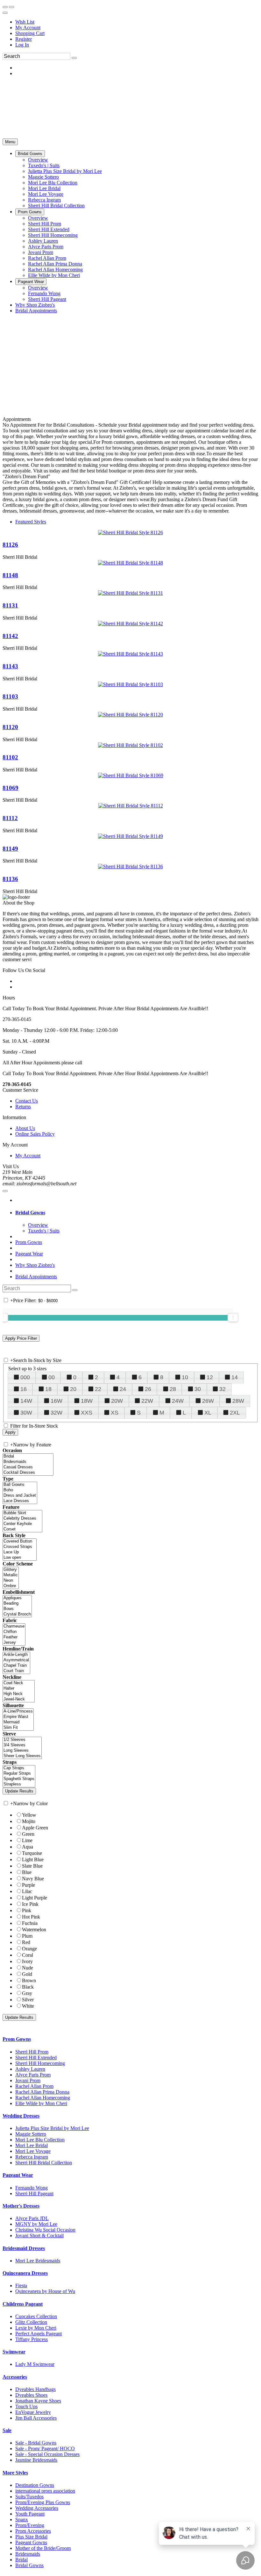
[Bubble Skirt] (22, 1513)
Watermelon (34, 1930)
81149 (10, 849)
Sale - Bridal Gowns (36, 2443)
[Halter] (19, 1689)
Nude (28, 1968)
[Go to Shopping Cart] (5, 7)
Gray (27, 1993)
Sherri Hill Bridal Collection (44, 2163)
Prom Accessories (33, 2531)
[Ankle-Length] (16, 1655)
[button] (30, 154)
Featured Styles (31, 522)
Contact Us (27, 1101)
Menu (10, 142)
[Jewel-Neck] (19, 1699)
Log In (22, 45)
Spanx (22, 2519)
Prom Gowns (29, 1242)
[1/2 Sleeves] (22, 1740)
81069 (11, 788)
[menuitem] (137, 22)
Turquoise (32, 1853)
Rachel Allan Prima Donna (42, 2092)
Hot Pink (31, 1917)
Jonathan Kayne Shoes (38, 2401)
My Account (28, 28)
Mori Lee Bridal (32, 2145)
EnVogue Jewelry (33, 2412)
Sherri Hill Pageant (34, 2193)
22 (98, 1389)
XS (115, 1413)
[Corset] (22, 1529)
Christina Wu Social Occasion (45, 2230)
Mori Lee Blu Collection (40, 2140)
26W (208, 1401)
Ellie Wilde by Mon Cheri (41, 2103)
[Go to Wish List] (11, 7)
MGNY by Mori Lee (36, 2224)
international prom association (45, 2491)
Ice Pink (30, 1904)
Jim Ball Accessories (36, 2418)
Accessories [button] (15, 2377)
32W (56, 1413)
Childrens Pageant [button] (23, 2304)
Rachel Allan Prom (34, 2086)
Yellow (29, 1815)
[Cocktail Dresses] (28, 1473)
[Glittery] (11, 1570)
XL (208, 1413)
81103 (10, 696)
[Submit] (74, 58)
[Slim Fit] (18, 1728)
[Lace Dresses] (20, 1501)
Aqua (28, 1847)
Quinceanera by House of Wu (45, 2291)
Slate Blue (32, 1866)
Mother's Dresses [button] (21, 2206)
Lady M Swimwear (35, 2364)
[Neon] (11, 1581)
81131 (10, 605)
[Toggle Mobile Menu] (5, 1191)
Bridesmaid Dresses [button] (24, 2248)
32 (222, 1389)
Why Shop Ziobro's (35, 1265)
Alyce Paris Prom (33, 2075)
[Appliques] (17, 1598)
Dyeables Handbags (35, 2389)
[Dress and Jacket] (20, 1496)
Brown (29, 1980)
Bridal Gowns (29, 2565)
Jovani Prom (28, 2080)
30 (198, 1389)
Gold (27, 1974)
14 (235, 1377)
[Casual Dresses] (28, 1467)
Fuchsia (30, 1923)
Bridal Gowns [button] (30, 1213)
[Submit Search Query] (75, 1290)
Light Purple (35, 1898)
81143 (10, 666)
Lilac (27, 1891)
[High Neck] (19, 1694)
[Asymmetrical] (16, 1660)
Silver (28, 2000)
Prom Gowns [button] (17, 2039)
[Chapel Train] (16, 1666)
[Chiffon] (14, 1632)
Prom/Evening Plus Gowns (43, 2502)
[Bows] (17, 1609)
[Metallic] (11, 1575)
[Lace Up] (20, 1552)
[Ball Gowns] (20, 1485)
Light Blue (33, 1859)
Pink (27, 1910)
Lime (27, 1840)
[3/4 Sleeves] (22, 1745)
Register (24, 39)
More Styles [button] (15, 2473)
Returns (23, 1107)
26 (148, 1389)
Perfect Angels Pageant (39, 2334)
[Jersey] (14, 1643)
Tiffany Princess (32, 2339)
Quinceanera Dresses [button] (25, 2273)
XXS (87, 1413)
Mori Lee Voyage (33, 2151)
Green (28, 1834)
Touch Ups (26, 2406)
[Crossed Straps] (20, 1547)
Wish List (25, 22)
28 (173, 1389)
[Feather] (14, 1637)
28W (238, 1401)
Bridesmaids (28, 2554)
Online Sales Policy (35, 1134)
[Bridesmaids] (28, 1462)
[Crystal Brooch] (17, 1614)
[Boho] (20, 1490)
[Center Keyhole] (22, 1524)
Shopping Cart (30, 33)
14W (26, 1401)
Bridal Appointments (36, 1277)
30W (26, 1413)
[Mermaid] (18, 1722)
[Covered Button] (20, 1541)
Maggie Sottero (31, 2134)
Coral (28, 1955)
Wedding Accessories (37, 2508)
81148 (10, 575)
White (28, 2006)
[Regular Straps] (19, 1774)
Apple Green (35, 1828)
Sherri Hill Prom (32, 2052)
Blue (27, 1872)
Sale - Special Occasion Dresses (47, 2454)
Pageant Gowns (31, 2542)
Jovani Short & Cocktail (39, 2235)
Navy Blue (33, 1879)
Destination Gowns (35, 2485)
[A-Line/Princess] (18, 1711)
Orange (29, 1949)
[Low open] (20, 1558)
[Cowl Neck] (19, 1683)
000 (25, 1377)
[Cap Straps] (19, 1768)
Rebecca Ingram (32, 2157)
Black (28, 1987)
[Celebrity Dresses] (22, 1519)
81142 (10, 636)
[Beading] (17, 1604)
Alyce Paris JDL (32, 2218)
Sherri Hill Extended (36, 2058)
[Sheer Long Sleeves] (22, 1756)
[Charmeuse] (14, 1626)
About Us (25, 1128)
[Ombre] (11, 1586)
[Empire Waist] (18, 1717)
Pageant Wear (29, 1254)
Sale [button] (7, 2430)
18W (87, 1401)
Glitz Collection (31, 2322)
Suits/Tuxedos (29, 2497)
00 (52, 1377)
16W (56, 1401)
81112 (10, 818)
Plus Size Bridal (31, 2537)
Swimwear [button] (14, 2352)
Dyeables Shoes (31, 2395)
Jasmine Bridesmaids (36, 2460)
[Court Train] (16, 1671)
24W (178, 1401)
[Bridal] (28, 1456)
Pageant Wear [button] (18, 2175)
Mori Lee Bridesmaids (38, 2261)
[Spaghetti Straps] (19, 1779)
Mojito (29, 1821)
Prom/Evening (30, 2525)
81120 (10, 727)
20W (117, 1401)
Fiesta (21, 2285)
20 (73, 1389)
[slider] (233, 1317)
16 (24, 1389)
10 (185, 1377)
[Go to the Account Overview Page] (5, 13)
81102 (10, 757)
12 (210, 1377)
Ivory (27, 1961)
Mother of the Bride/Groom (43, 2548)
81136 (10, 879)
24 (123, 1389)
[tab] (137, 1213)
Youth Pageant (30, 2514)
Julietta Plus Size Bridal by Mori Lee (52, 2128)
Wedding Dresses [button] (21, 2116)
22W (147, 1401)
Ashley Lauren (30, 2069)
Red (26, 1942)
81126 (10, 545)
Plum (27, 1936)
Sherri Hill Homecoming (40, 2063)
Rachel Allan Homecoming (43, 2098)
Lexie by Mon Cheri (36, 2328)
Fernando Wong (32, 2188)
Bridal (21, 2560)
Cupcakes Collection (36, 2316)
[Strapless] (19, 1784)
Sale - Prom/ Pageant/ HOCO (45, 2448)
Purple (28, 1885)
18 (48, 1389)
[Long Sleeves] (22, 1751)
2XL (235, 1413)
